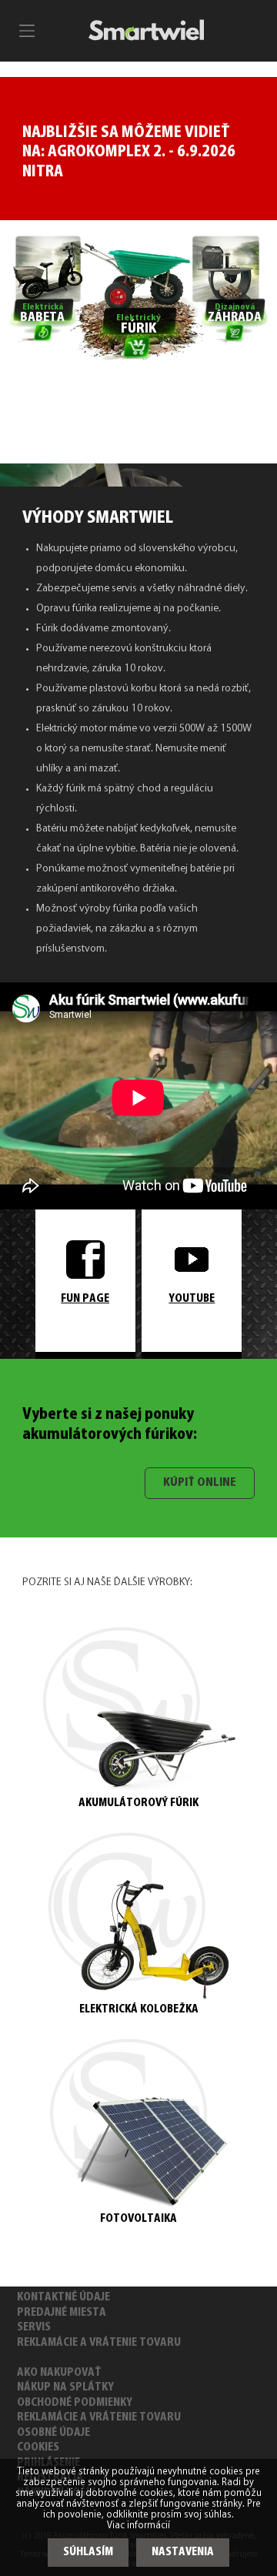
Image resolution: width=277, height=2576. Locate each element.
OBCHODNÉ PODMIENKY (75, 2403)
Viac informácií (138, 2526)
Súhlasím (88, 2553)
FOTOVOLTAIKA (138, 2219)
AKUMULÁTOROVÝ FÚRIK (138, 1803)
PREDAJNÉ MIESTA (62, 2313)
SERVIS (34, 2328)
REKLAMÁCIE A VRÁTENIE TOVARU (99, 2343)
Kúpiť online (200, 1483)
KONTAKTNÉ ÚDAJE (63, 2298)
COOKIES (38, 2448)
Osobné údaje (53, 2433)
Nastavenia (183, 2553)
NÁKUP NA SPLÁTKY (65, 2388)
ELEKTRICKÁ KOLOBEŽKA (139, 2010)
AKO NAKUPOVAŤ (59, 2373)
